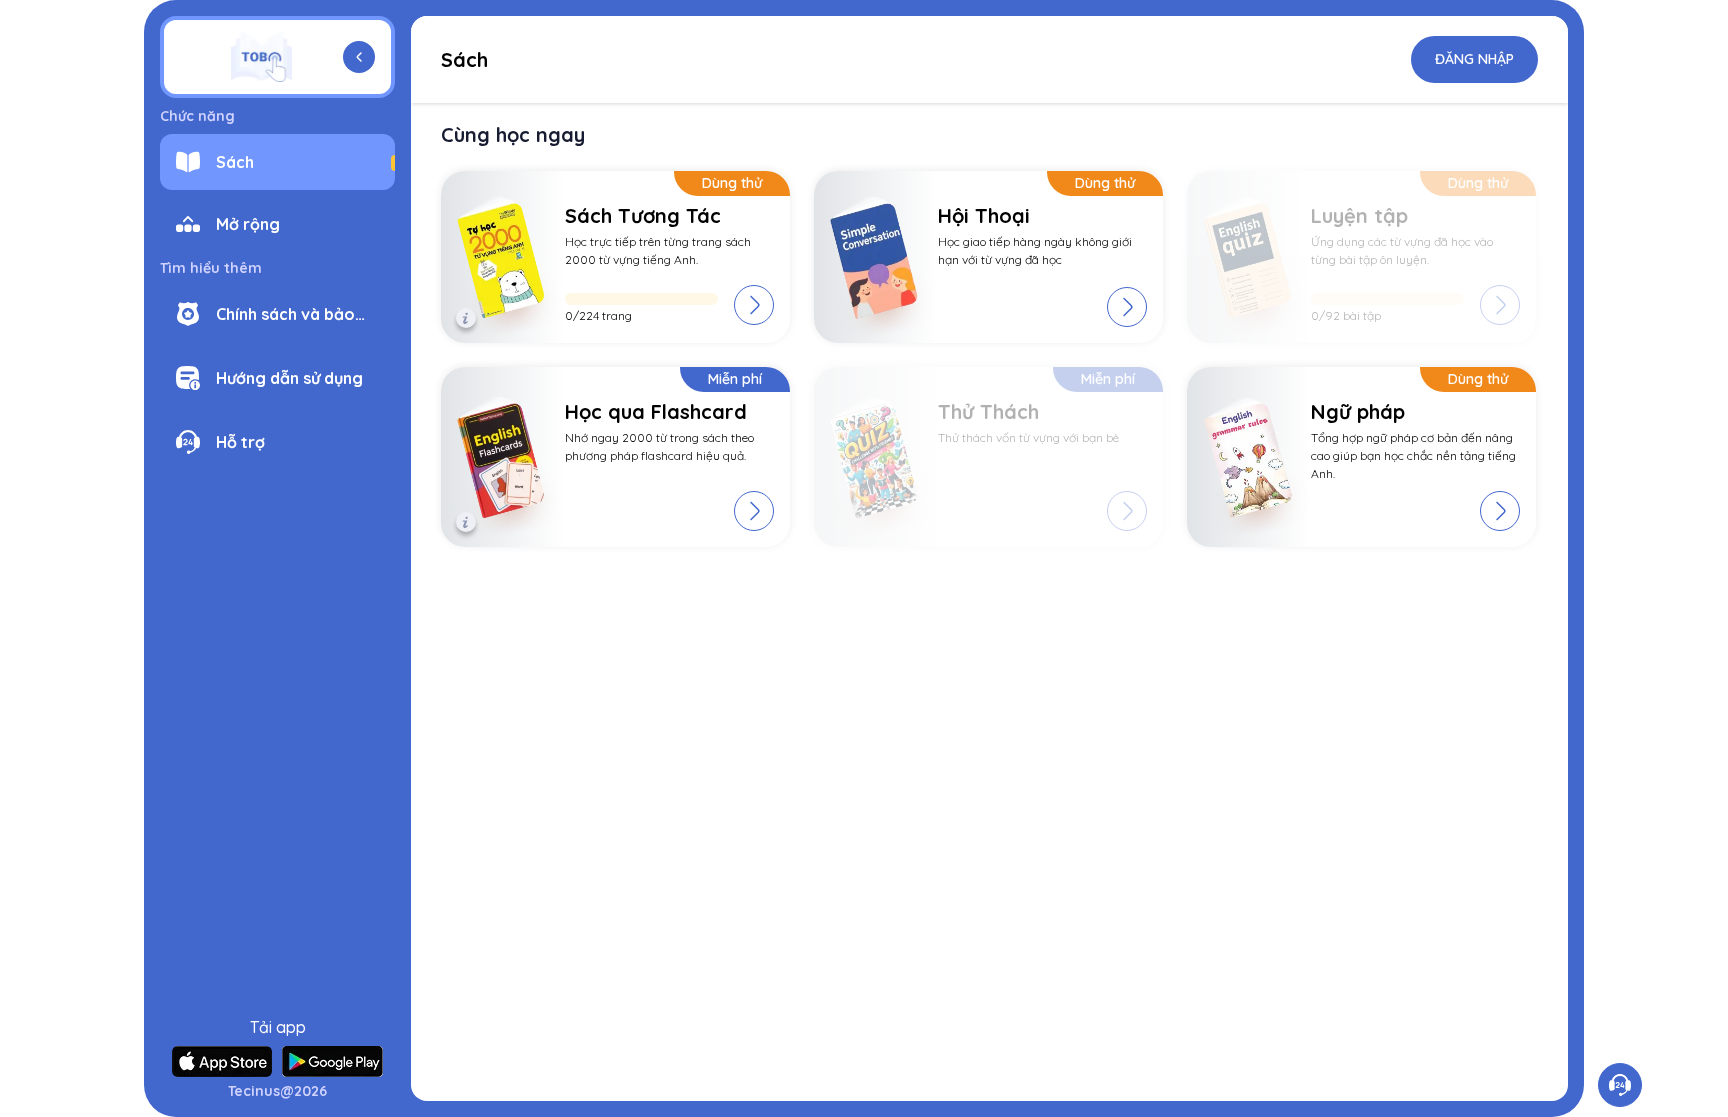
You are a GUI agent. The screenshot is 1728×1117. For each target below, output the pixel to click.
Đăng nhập (1474, 59)
